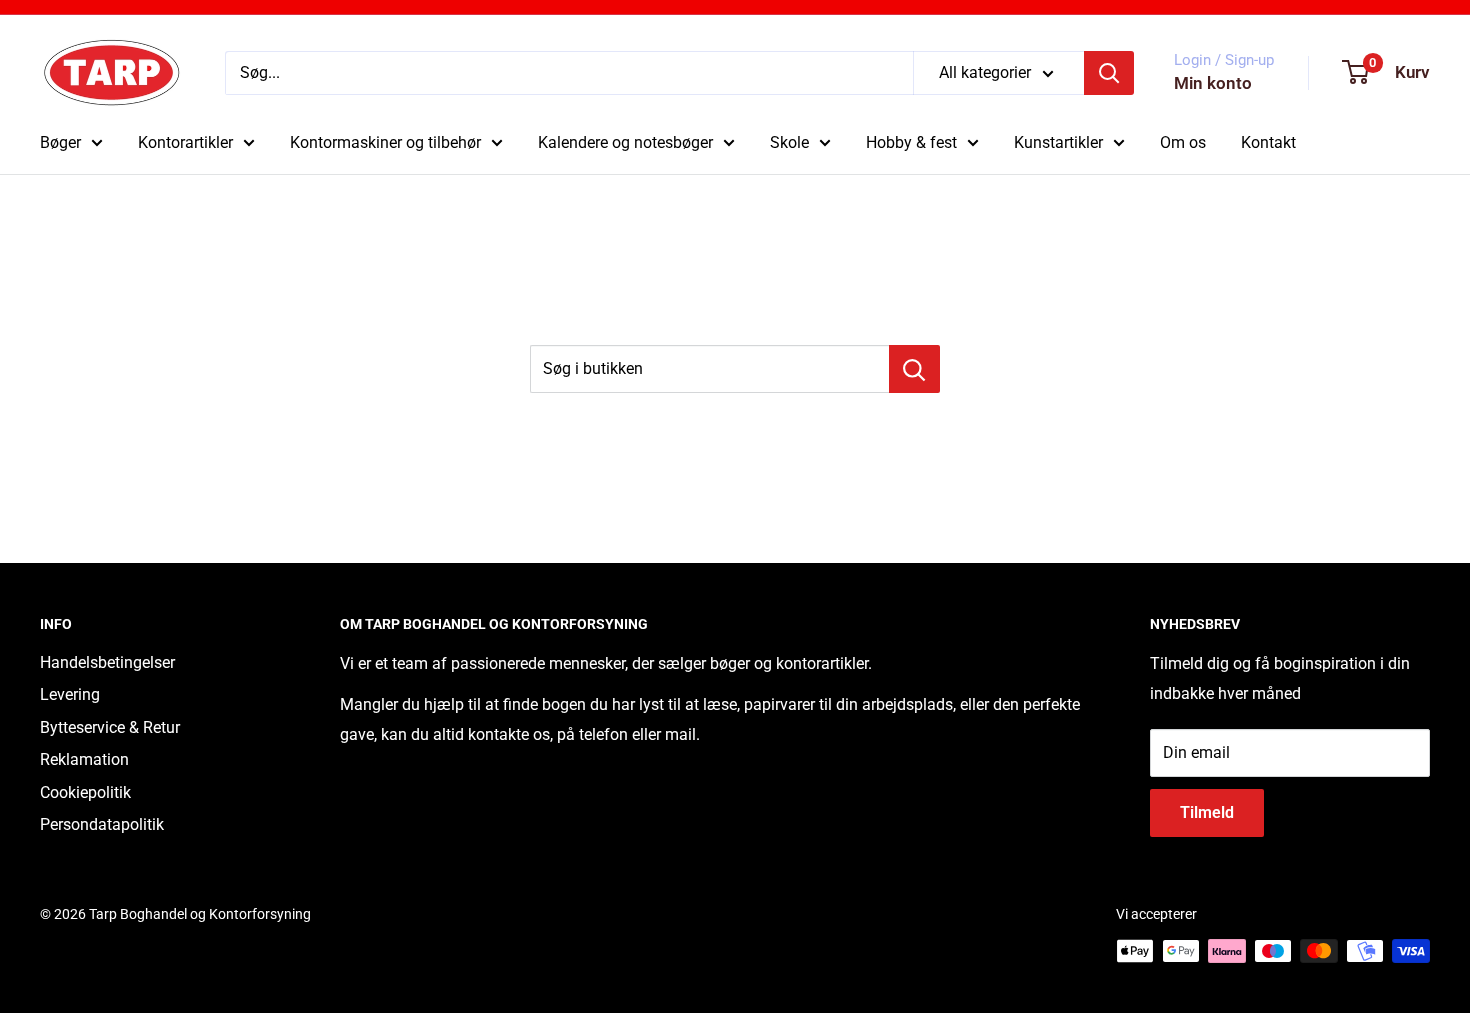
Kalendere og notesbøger (625, 142)
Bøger (60, 142)
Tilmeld (1207, 812)
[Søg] (1109, 73)
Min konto (1213, 83)
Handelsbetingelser (107, 662)
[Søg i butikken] (914, 369)
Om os (1183, 142)
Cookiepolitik (85, 792)
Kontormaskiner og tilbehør (385, 142)
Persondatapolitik (102, 824)
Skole (789, 142)
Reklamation (84, 759)
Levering (70, 694)
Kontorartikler (185, 142)
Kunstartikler (1058, 142)
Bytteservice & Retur (110, 727)
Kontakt (1268, 142)
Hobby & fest (911, 142)
